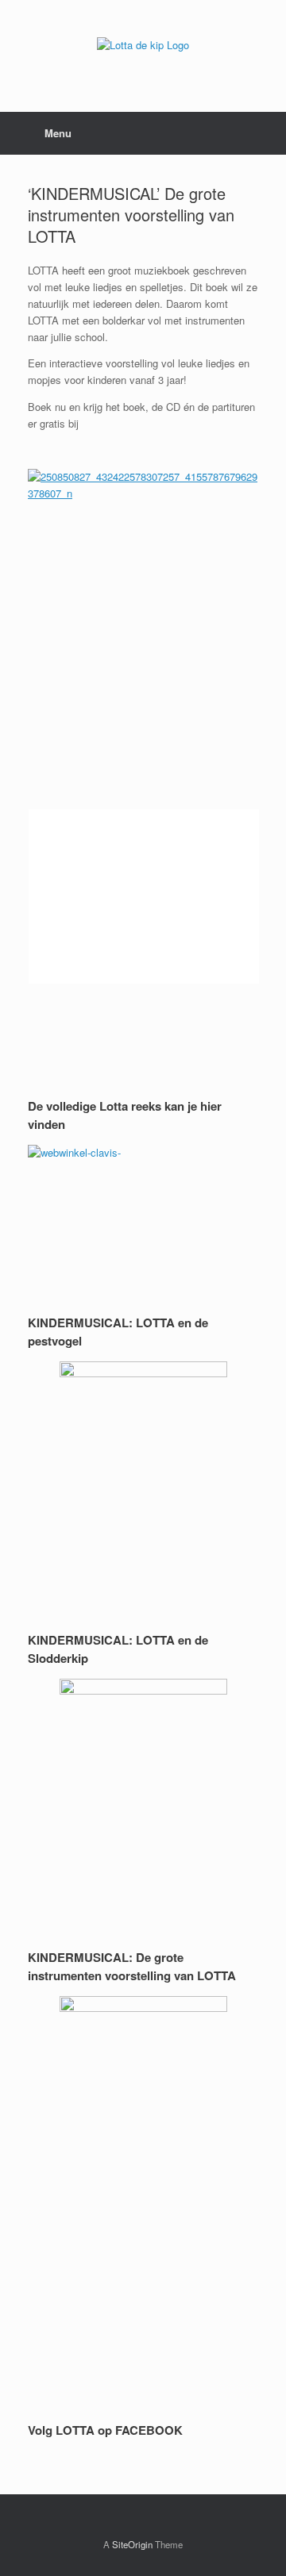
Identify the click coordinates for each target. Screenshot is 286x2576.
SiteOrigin (132, 2544)
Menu (58, 133)
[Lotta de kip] (143, 44)
